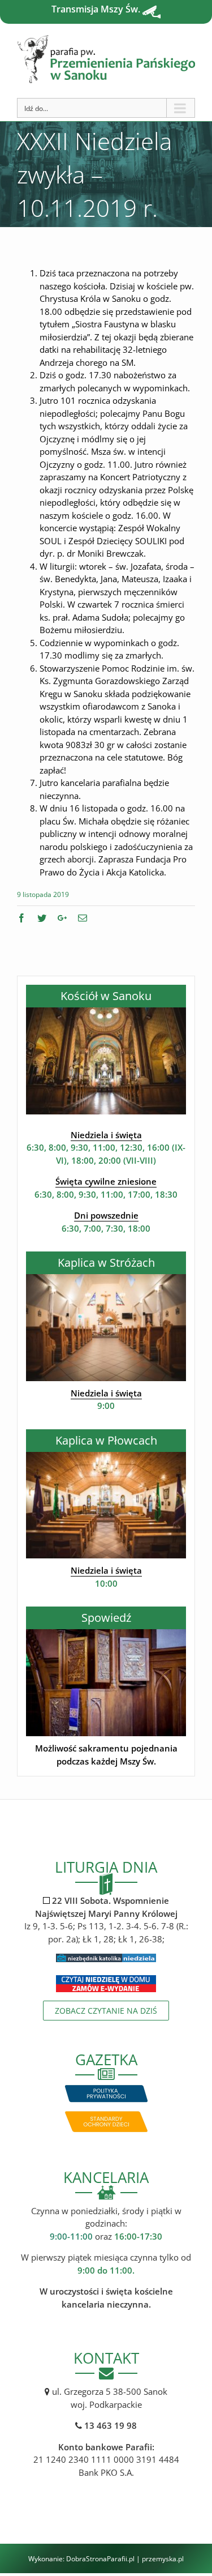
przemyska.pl (163, 2559)
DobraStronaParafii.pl (100, 2559)
